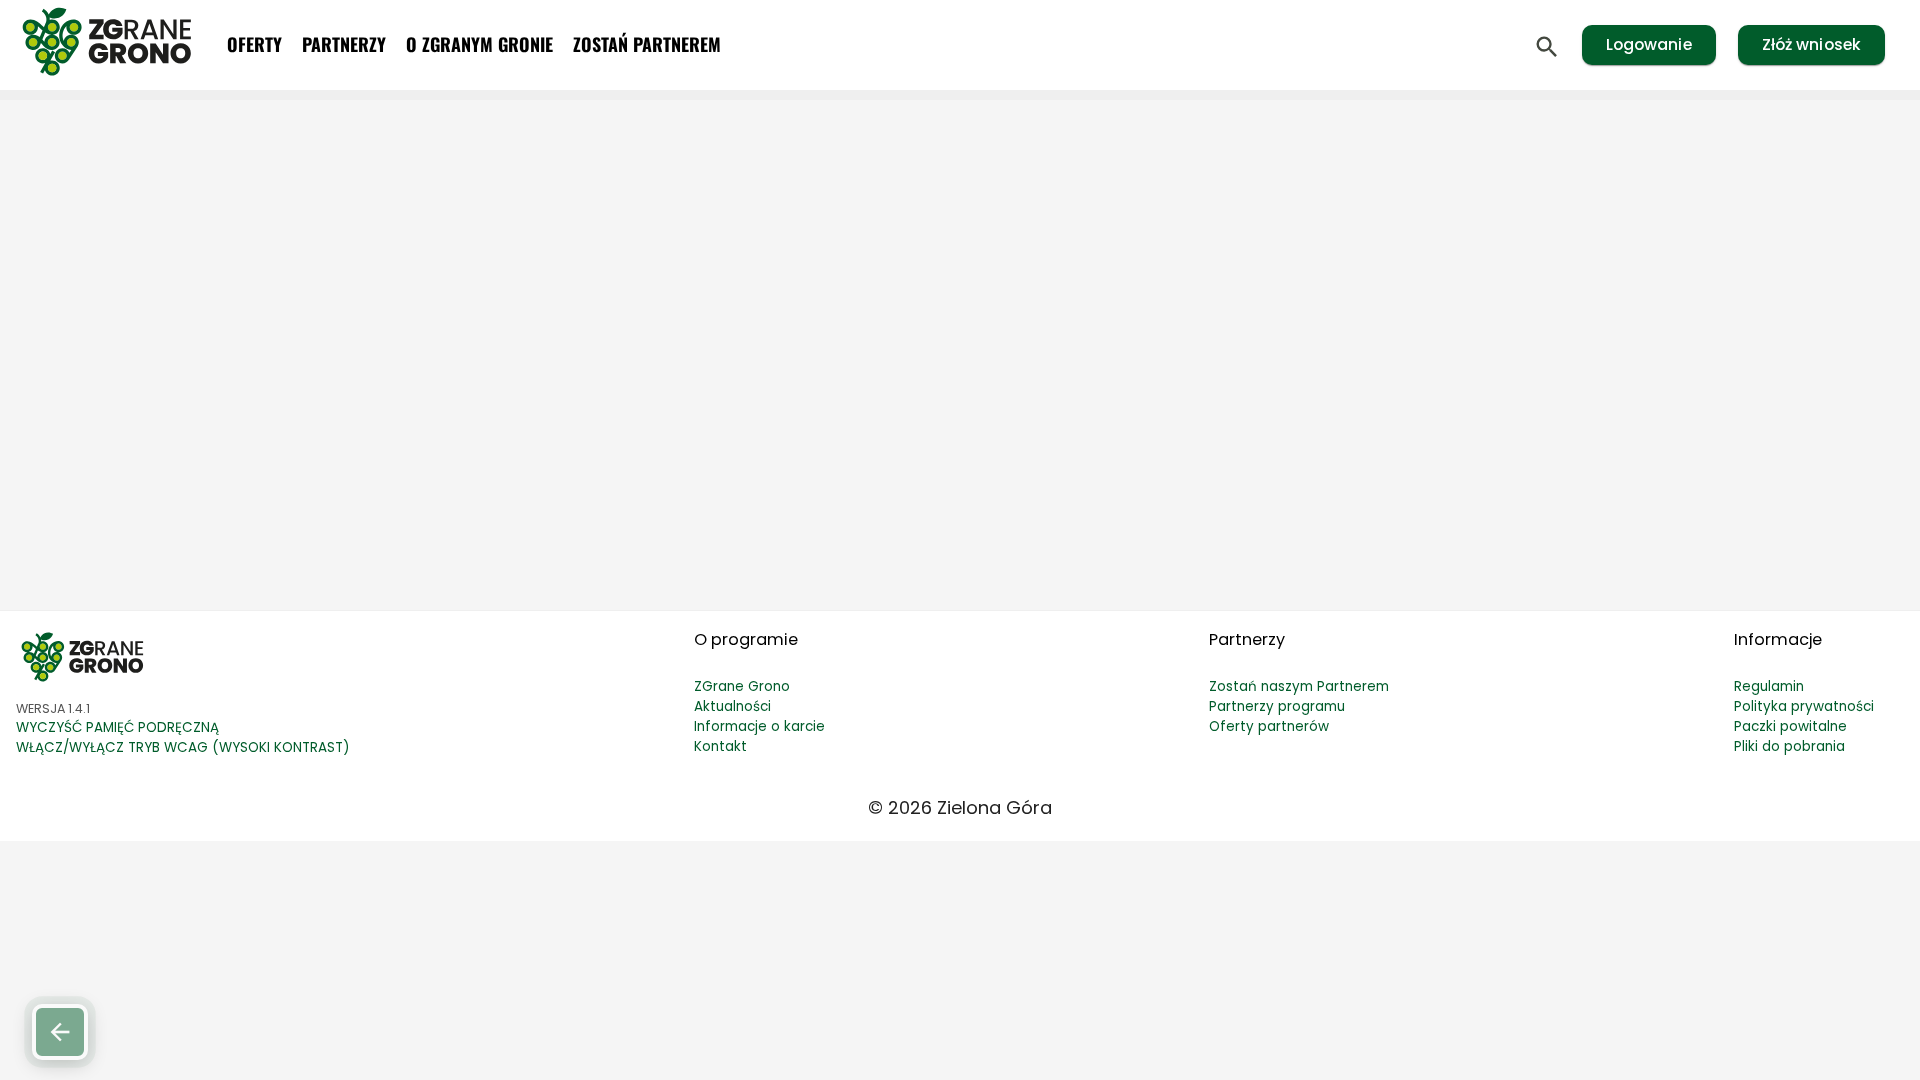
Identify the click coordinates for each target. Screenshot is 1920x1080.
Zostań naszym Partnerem (1299, 686)
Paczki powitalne (1790, 726)
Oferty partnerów (1269, 726)
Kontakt (720, 746)
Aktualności (732, 706)
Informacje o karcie (759, 726)
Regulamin (1769, 686)
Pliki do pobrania (1789, 746)
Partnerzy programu (1277, 706)
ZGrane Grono (742, 686)
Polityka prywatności (1804, 706)
